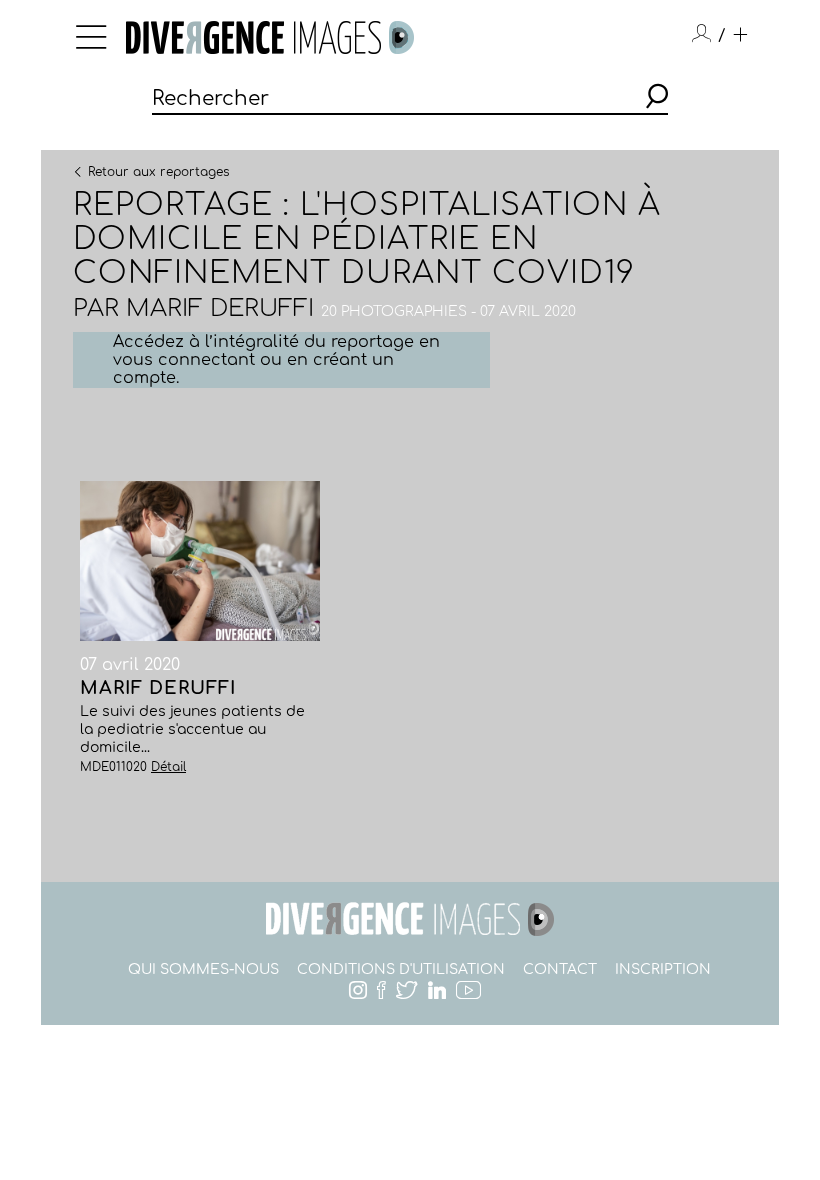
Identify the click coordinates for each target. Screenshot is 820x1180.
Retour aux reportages (158, 171)
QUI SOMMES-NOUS (203, 969)
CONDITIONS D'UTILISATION (401, 969)
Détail (168, 767)
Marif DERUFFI (220, 308)
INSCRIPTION (663, 969)
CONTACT (560, 969)
